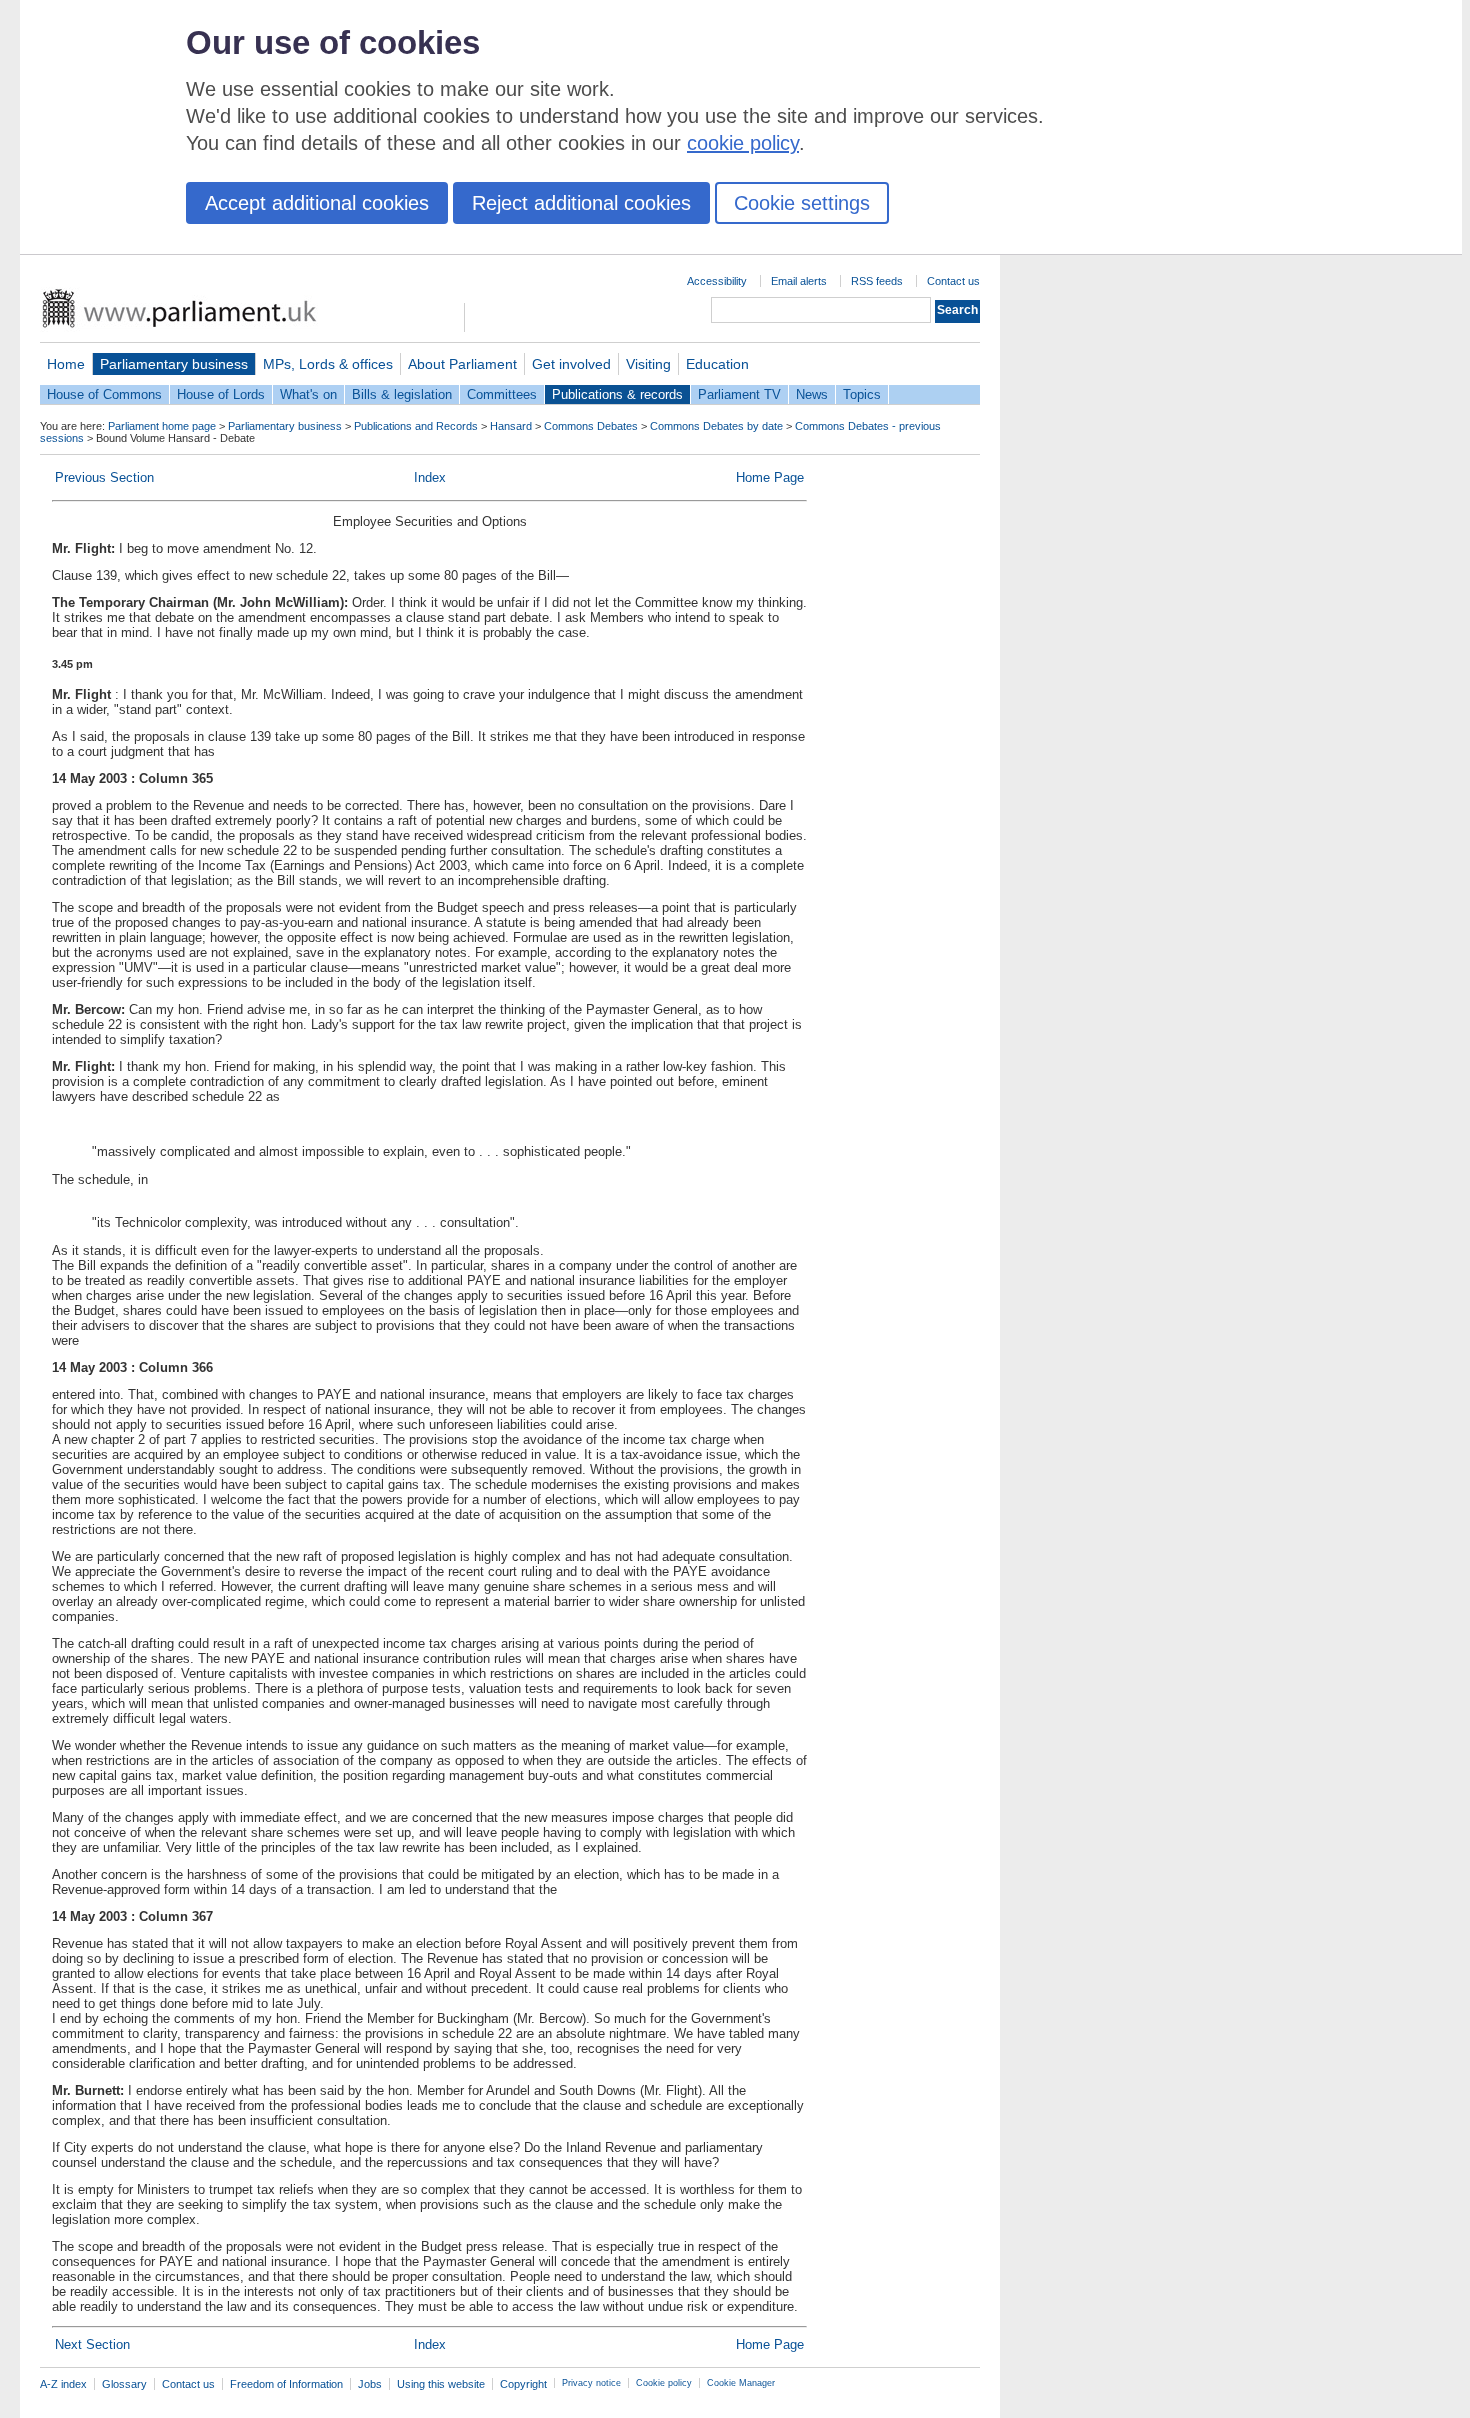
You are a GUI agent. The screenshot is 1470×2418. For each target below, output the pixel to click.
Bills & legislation (402, 394)
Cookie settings (802, 203)
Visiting (648, 364)
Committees (502, 394)
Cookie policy (664, 2383)
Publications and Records (416, 426)
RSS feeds (877, 281)
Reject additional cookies (581, 203)
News (812, 394)
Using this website (441, 2384)
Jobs (370, 2384)
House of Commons (104, 394)
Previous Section (104, 477)
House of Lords (221, 394)
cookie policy (743, 143)
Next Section (92, 2344)
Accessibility (717, 281)
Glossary (124, 2384)
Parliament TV (739, 394)
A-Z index (63, 2384)
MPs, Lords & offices (328, 364)
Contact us (953, 281)
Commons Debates (591, 426)
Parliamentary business (174, 364)
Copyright (523, 2384)
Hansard (511, 426)
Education (717, 364)
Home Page (770, 477)
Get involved (571, 364)
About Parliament (462, 364)
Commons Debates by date (716, 426)
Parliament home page (162, 426)
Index (430, 477)
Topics (862, 394)
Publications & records (617, 394)
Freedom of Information (286, 2384)
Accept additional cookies (317, 203)
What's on (308, 394)
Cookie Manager (741, 2383)
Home (66, 364)
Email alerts (799, 281)
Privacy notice (591, 2383)
